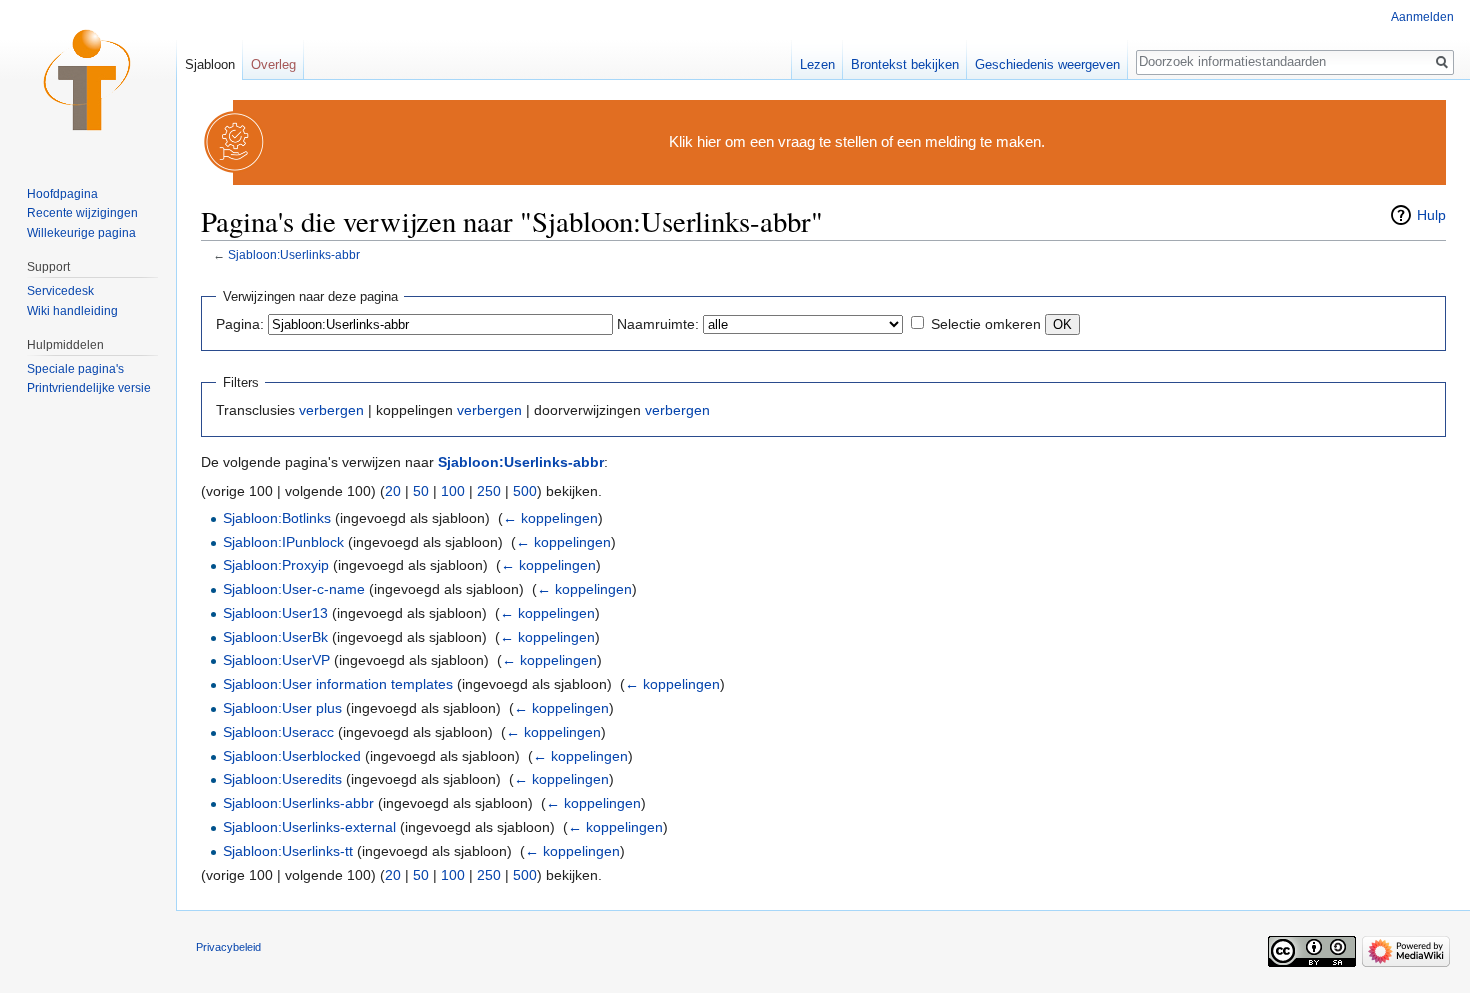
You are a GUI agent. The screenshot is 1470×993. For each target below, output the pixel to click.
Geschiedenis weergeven (1047, 64)
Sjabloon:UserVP (276, 660)
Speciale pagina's (75, 369)
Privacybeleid (228, 947)
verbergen (331, 410)
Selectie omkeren (986, 324)
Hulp (1431, 215)
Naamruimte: (658, 324)
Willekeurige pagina (81, 233)
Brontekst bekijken (905, 64)
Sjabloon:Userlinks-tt (288, 851)
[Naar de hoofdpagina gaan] (88, 80)
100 (453, 491)
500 (525, 491)
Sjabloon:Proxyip (276, 565)
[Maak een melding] (235, 141)
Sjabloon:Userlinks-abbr (294, 254)
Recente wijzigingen (82, 213)
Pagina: (240, 324)
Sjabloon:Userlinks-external (309, 827)
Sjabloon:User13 (275, 613)
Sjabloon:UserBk (275, 637)
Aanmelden (1422, 17)
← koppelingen (550, 518)
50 (421, 491)
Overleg (273, 64)
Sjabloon (210, 64)
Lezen (817, 64)
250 (489, 491)
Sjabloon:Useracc (278, 732)
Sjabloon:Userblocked (292, 756)
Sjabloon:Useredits (282, 779)
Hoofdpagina (62, 194)
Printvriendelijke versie (89, 388)
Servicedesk (60, 291)
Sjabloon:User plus (282, 708)
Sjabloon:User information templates (338, 684)
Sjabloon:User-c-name (294, 589)
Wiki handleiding (72, 311)
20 (393, 491)
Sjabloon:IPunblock (283, 542)
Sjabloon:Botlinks (277, 518)
